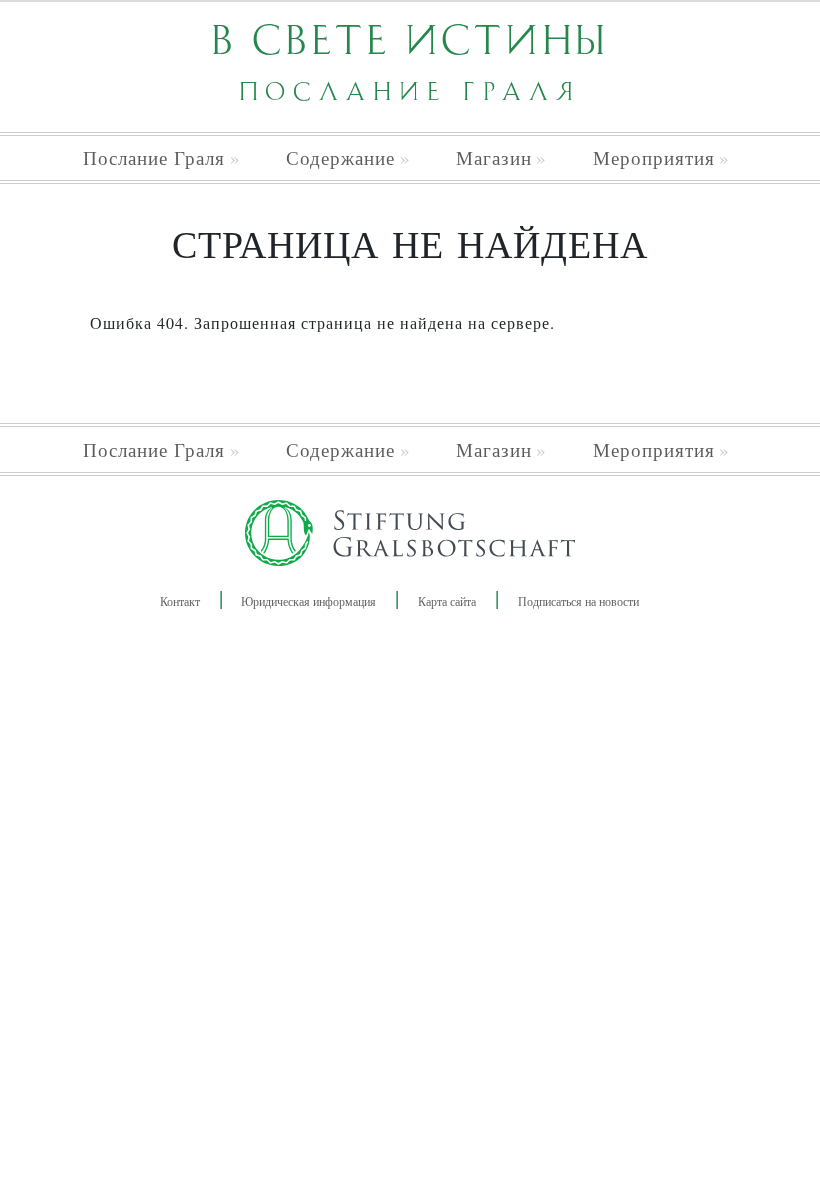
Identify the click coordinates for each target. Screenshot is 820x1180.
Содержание (340, 157)
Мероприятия (654, 157)
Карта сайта (447, 601)
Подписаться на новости (578, 601)
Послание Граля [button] (154, 157)
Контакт (180, 601)
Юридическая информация (308, 601)
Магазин (494, 157)
